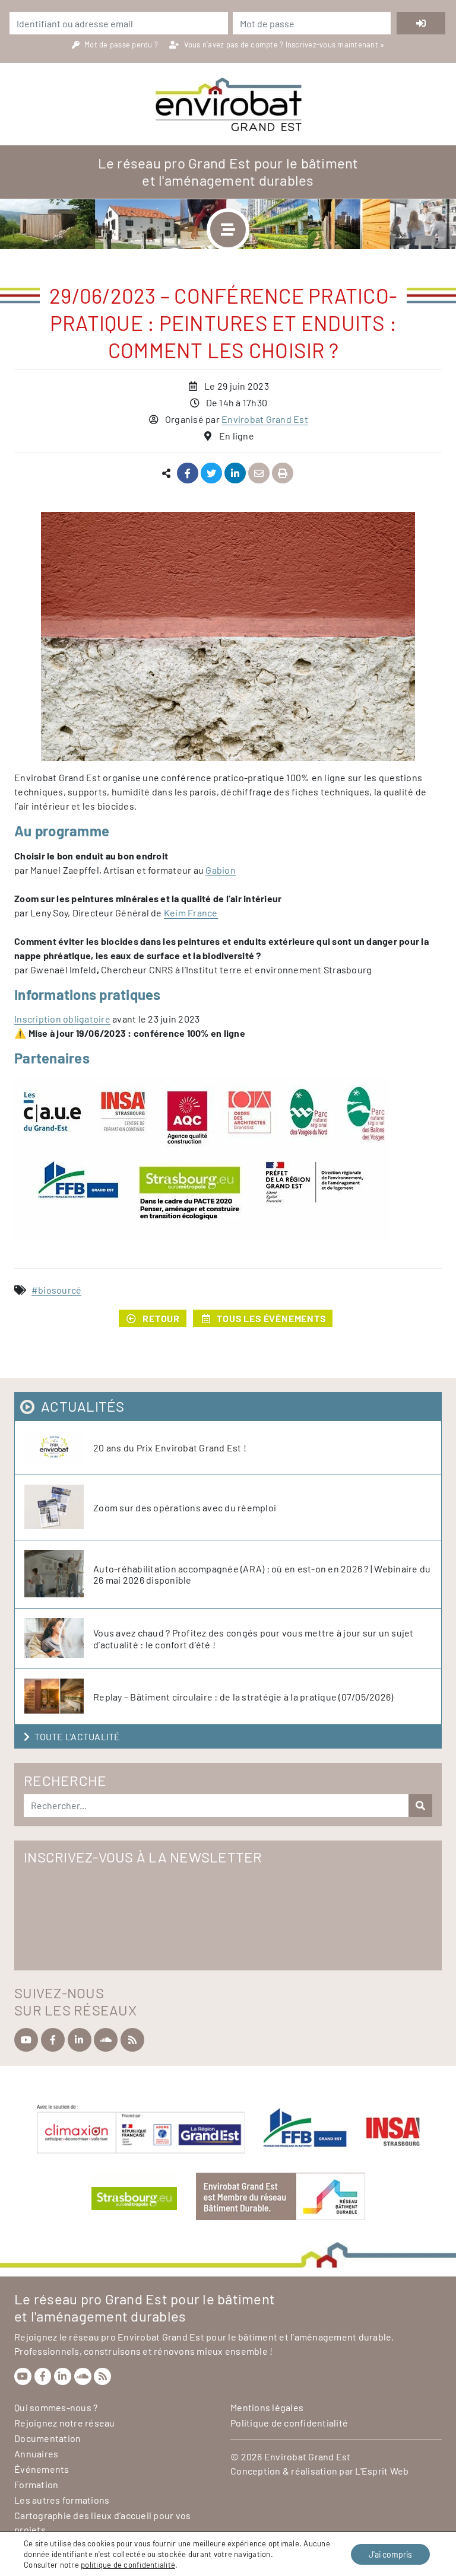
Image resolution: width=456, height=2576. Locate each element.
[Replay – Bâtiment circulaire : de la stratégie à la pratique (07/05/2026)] (59, 1697)
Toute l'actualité (77, 1736)
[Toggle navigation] (228, 230)
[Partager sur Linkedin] (235, 474)
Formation (36, 2484)
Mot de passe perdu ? (122, 44)
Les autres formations (62, 2500)
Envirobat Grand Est (265, 419)
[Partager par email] (259, 474)
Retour (161, 1318)
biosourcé (60, 1290)
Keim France (191, 913)
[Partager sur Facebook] (188, 474)
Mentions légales (267, 2407)
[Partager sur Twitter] (212, 474)
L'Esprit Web (382, 2471)
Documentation (47, 2438)
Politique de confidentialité (289, 2423)
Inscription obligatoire (62, 1019)
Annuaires (36, 2454)
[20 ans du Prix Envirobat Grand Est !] (59, 1448)
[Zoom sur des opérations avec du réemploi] (59, 1507)
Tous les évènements (271, 1318)
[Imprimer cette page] (283, 474)
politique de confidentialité (128, 2565)
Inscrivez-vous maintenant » (335, 44)
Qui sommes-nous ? (56, 2407)
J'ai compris (390, 2554)
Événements (42, 2469)
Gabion (221, 870)
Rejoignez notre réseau (65, 2423)
